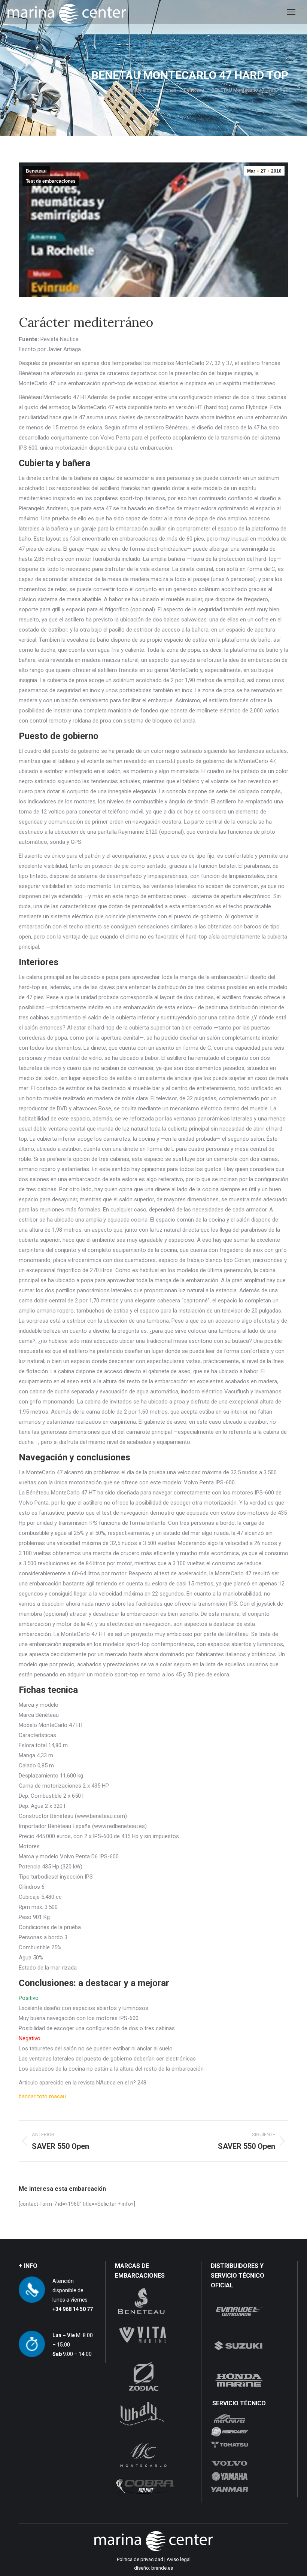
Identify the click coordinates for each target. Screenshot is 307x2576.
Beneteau (36, 171)
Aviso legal (179, 2559)
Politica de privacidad (140, 2559)
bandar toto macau (42, 2096)
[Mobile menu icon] (291, 12)
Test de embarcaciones (51, 181)
